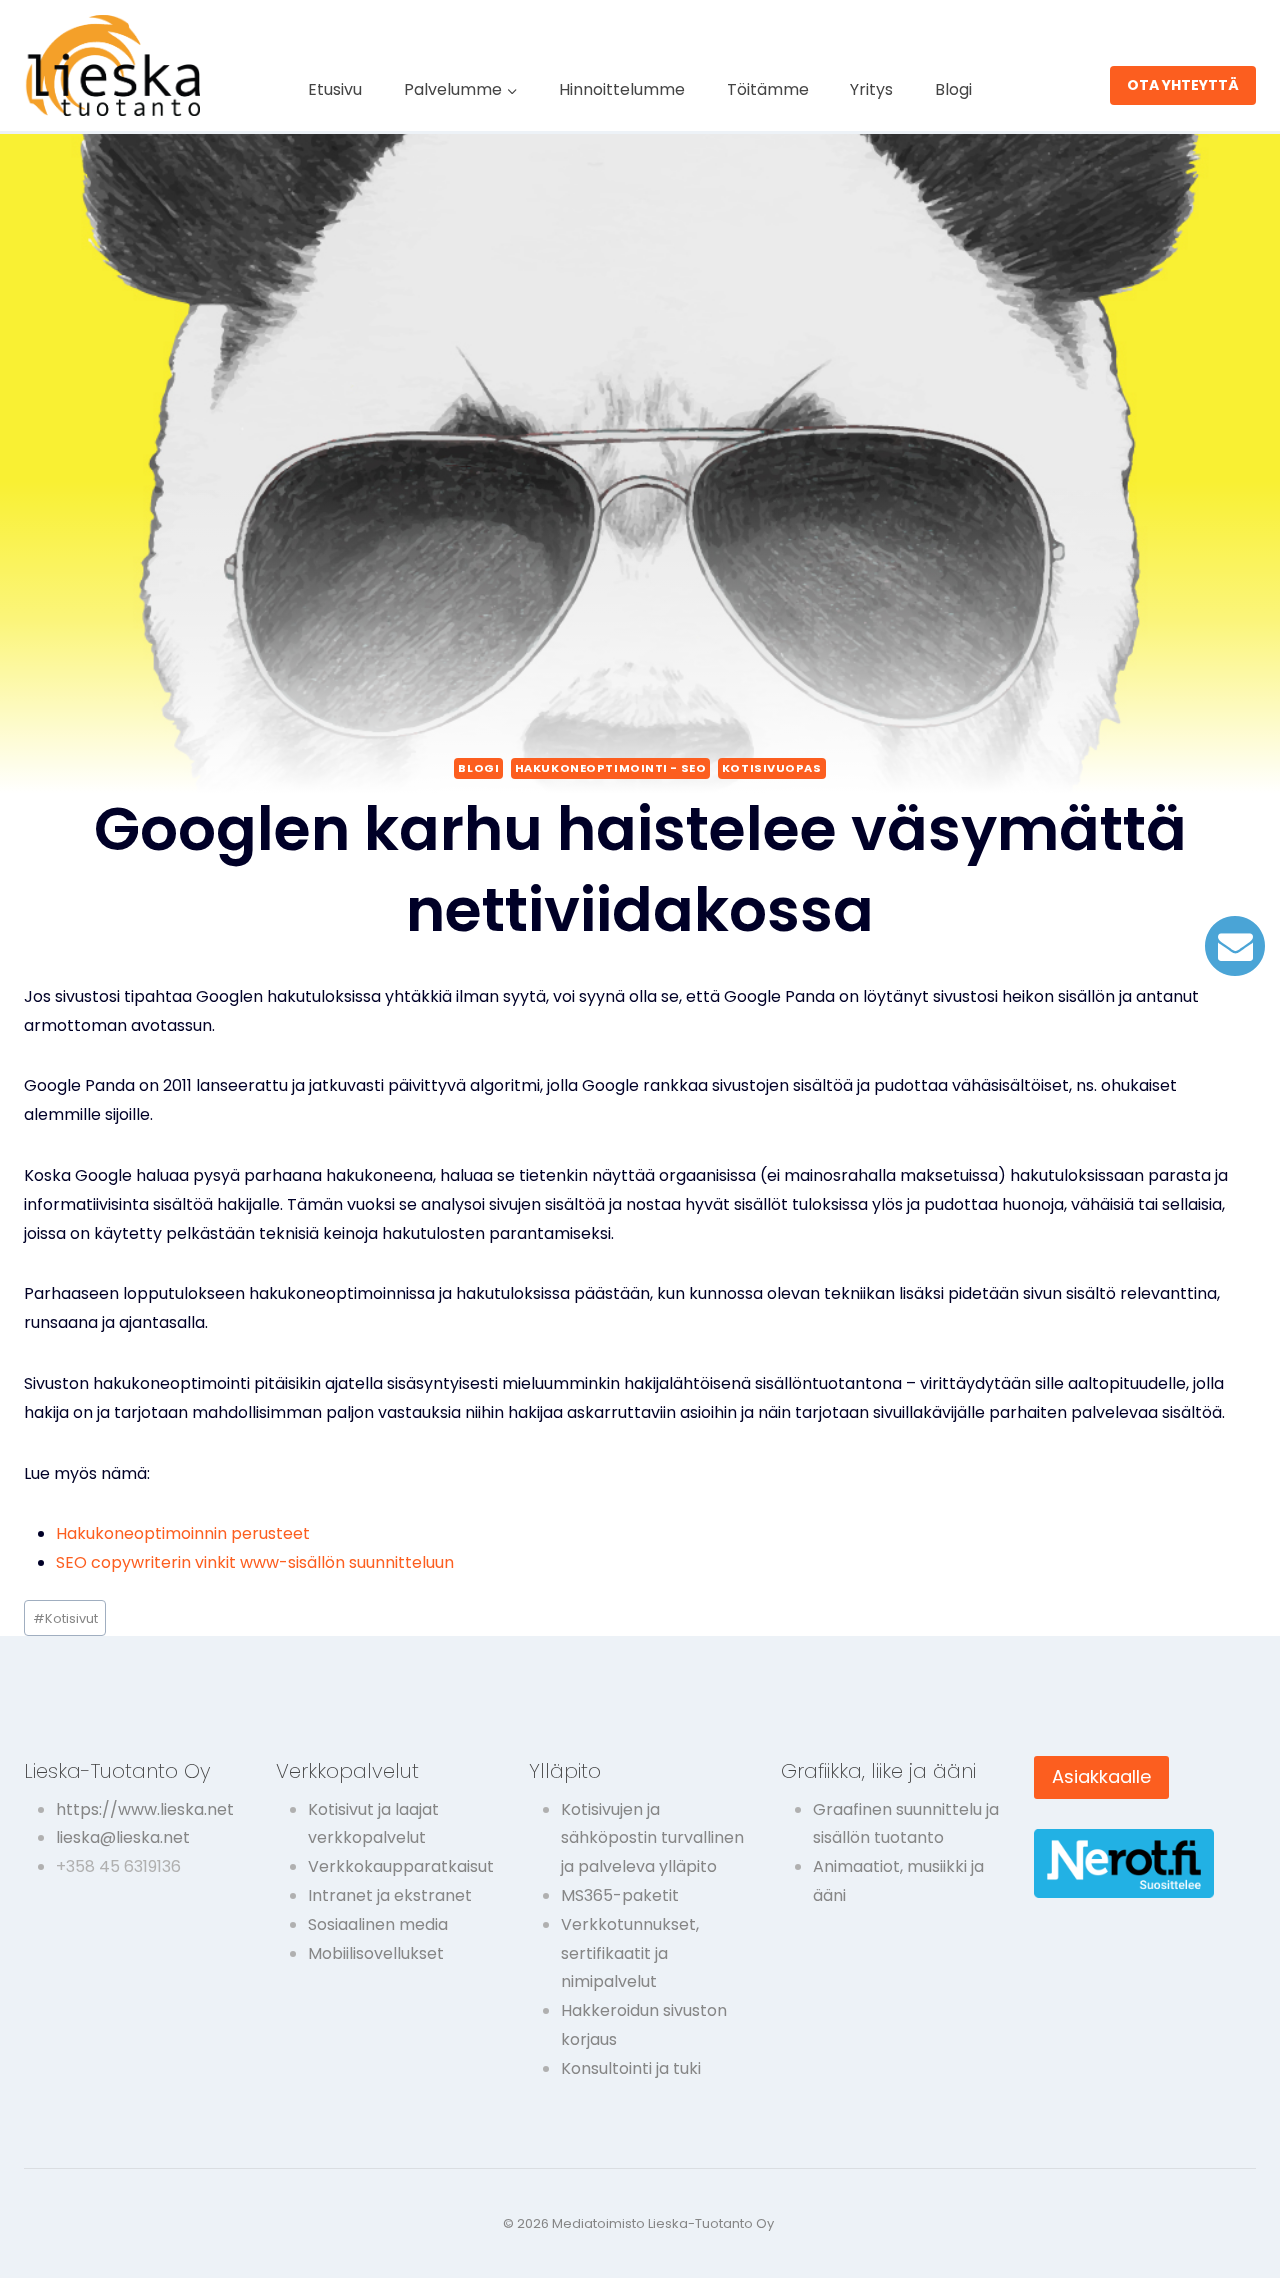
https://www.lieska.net (145, 1809)
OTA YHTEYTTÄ (1183, 85)
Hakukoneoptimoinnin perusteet (183, 1533)
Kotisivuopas (772, 768)
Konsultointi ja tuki (631, 2068)
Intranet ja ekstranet (390, 1895)
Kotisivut (65, 1618)
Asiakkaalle (1101, 1776)
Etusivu (335, 89)
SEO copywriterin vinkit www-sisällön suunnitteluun (255, 1562)
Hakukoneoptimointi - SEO (610, 768)
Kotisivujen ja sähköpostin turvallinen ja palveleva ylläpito (652, 1838)
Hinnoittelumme (622, 89)
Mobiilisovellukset (376, 1953)
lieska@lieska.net (123, 1837)
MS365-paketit (620, 1895)
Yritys (871, 89)
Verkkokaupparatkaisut (401, 1866)
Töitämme (768, 89)
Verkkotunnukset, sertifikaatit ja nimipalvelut (630, 1953)
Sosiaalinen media (378, 1924)
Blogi (953, 89)
